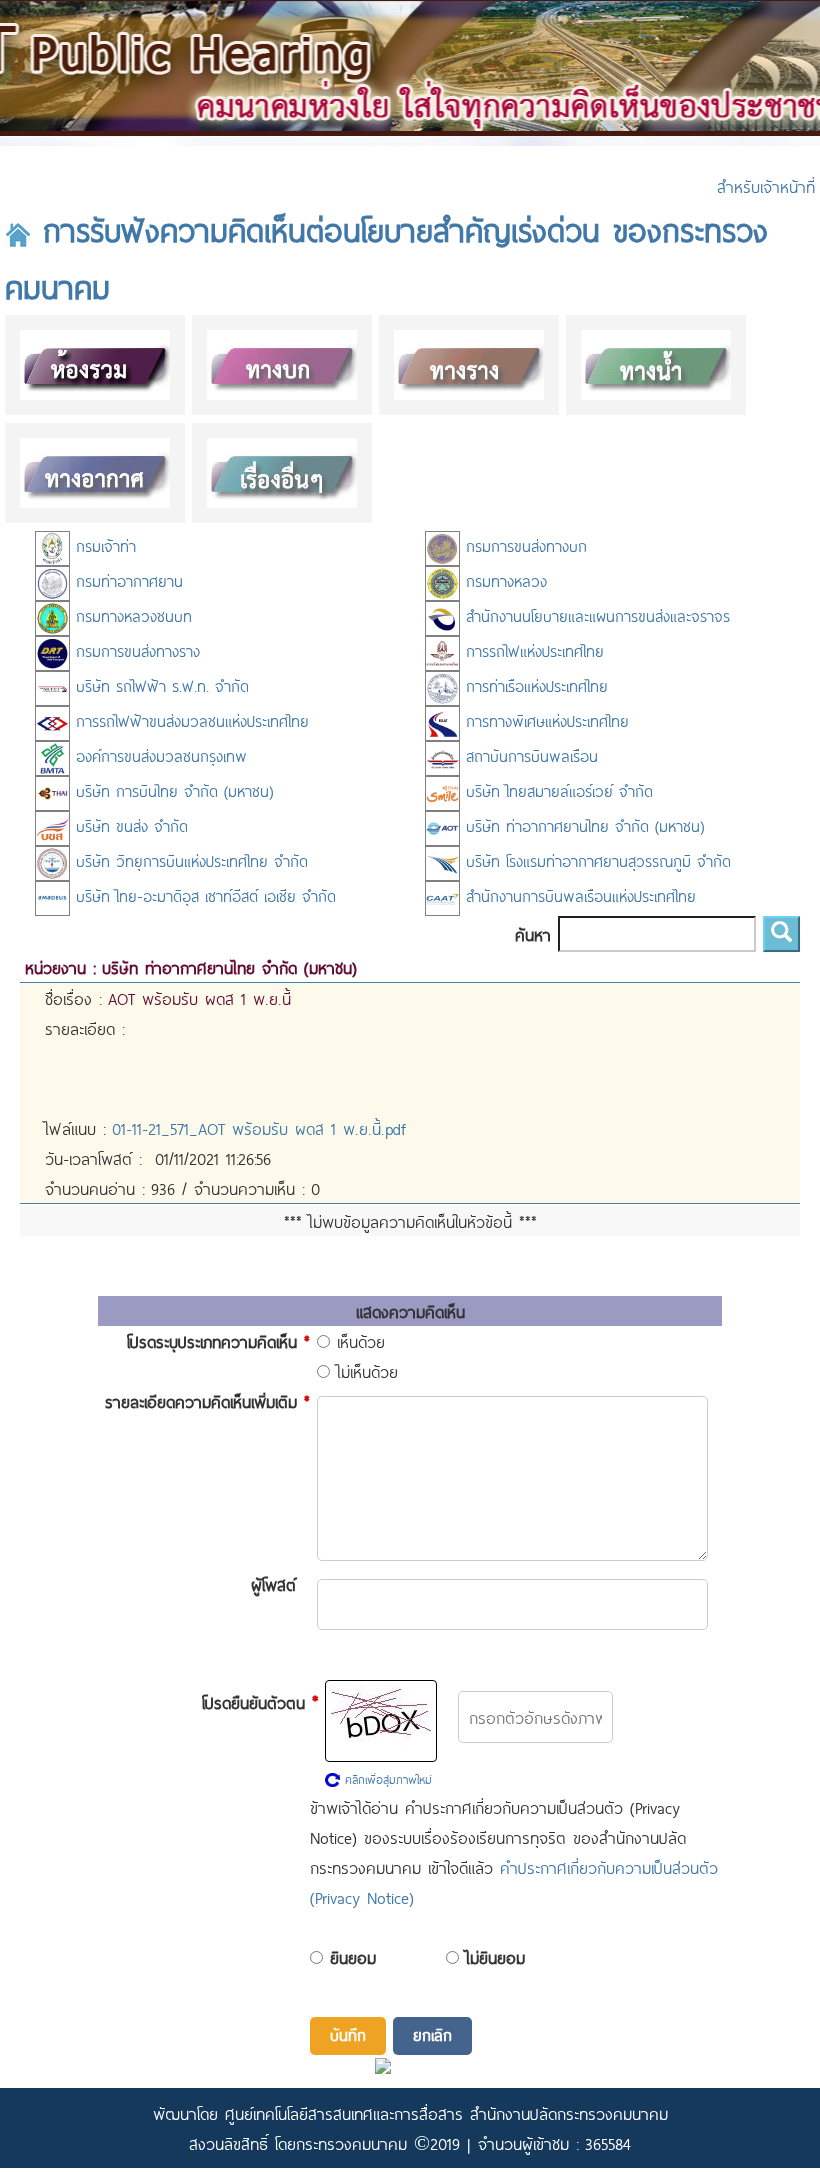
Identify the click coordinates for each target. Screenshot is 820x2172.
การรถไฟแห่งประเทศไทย (532, 650)
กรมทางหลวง (503, 580)
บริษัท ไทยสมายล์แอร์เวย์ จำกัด (556, 790)
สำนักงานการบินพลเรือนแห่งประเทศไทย (578, 895)
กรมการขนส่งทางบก (523, 545)
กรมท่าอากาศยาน (126, 580)
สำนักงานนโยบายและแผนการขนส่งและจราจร (595, 615)
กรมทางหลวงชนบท (131, 615)
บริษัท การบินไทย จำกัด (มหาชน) (171, 790)
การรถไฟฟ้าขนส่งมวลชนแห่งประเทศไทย (189, 720)
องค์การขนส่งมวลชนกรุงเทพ (158, 755)
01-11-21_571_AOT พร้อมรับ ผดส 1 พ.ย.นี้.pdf (259, 1128)
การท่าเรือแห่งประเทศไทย (534, 685)
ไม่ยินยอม (495, 1957)
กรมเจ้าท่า (103, 545)
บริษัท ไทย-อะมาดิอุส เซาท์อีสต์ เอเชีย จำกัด (203, 895)
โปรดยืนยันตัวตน (260, 1701)
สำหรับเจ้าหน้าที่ (766, 186)
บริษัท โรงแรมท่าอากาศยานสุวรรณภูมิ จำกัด (595, 860)
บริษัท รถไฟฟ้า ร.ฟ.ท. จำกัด (159, 685)
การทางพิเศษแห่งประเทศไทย (544, 720)
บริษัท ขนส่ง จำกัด (129, 825)
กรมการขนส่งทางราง (135, 650)
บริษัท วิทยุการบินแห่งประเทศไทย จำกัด (189, 860)
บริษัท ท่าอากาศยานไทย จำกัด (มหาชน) (582, 825)
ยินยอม (353, 1957)
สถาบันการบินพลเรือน (529, 755)
